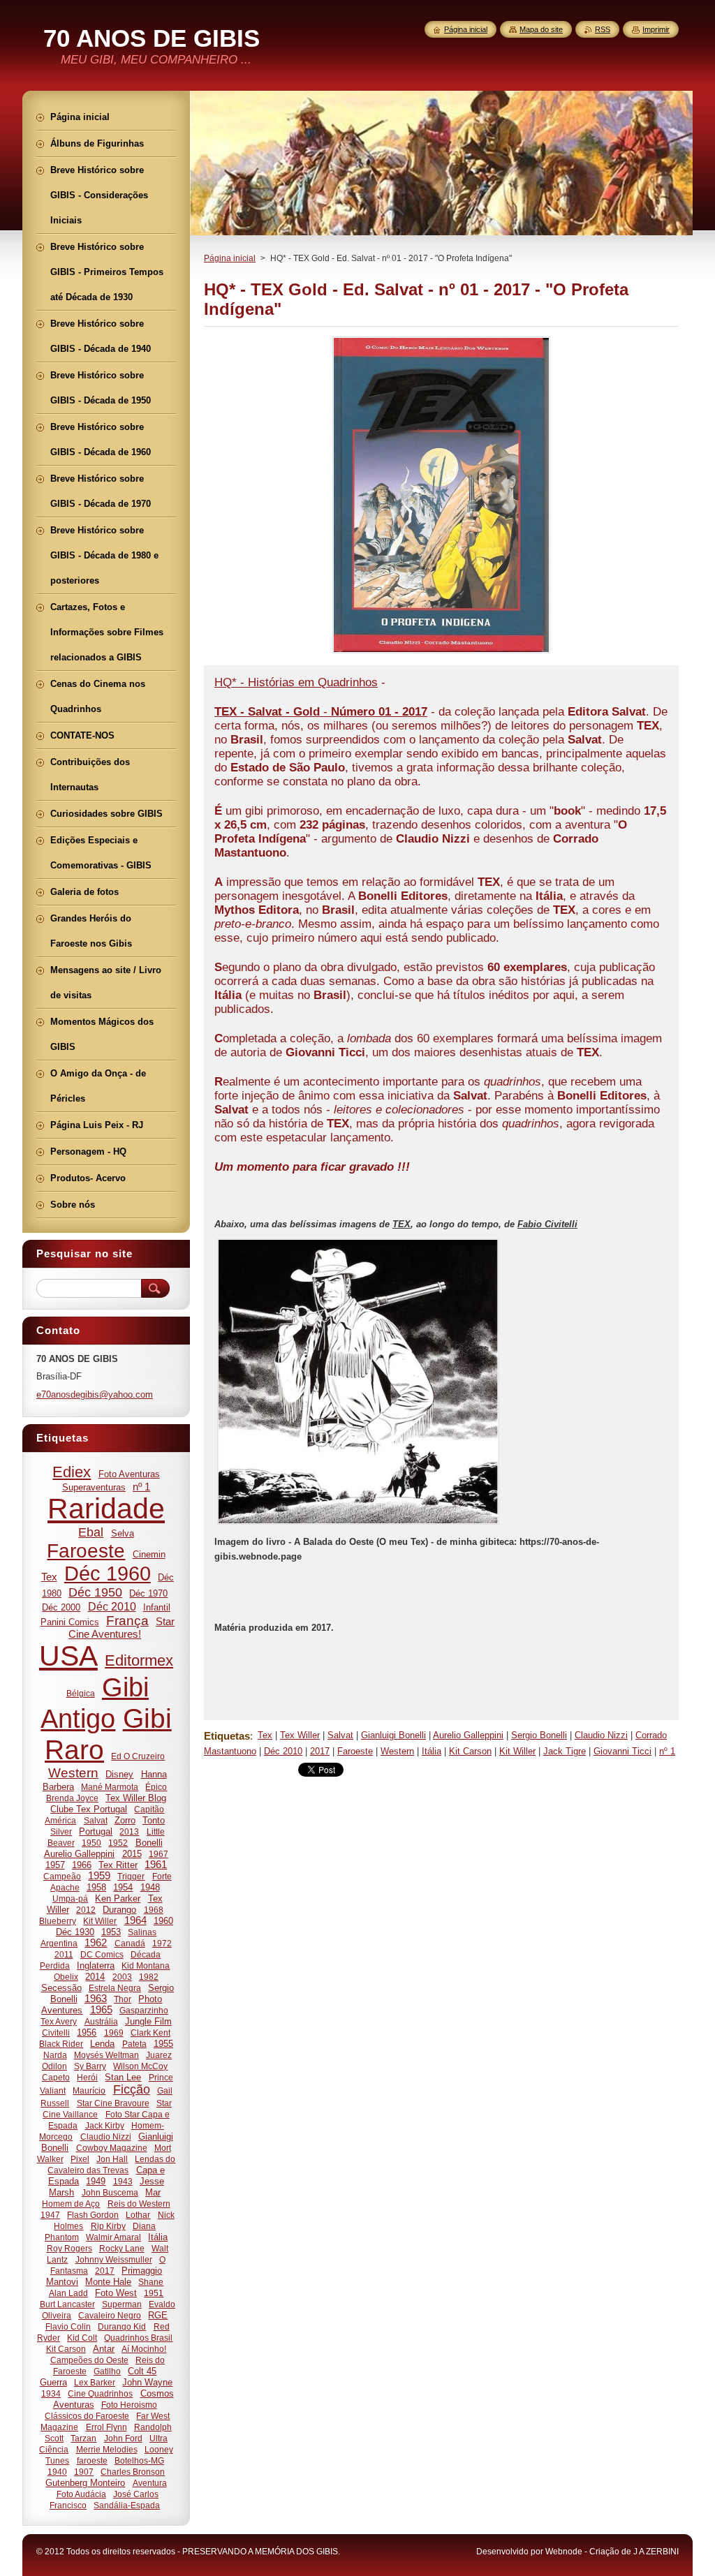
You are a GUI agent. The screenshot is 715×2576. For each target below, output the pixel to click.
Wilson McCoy (140, 2066)
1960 (163, 1921)
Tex (265, 1735)
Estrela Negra (115, 1988)
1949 (96, 2181)
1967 (159, 1854)
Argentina (59, 1943)
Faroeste (355, 1751)
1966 (82, 1865)
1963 (96, 1999)
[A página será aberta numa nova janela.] (441, 653)
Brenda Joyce (72, 1798)
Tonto (154, 1820)
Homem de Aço (71, 2204)
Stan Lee (123, 2077)
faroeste (92, 2460)
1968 (154, 1910)
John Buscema (110, 2192)
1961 (156, 1865)
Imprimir (656, 29)
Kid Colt (82, 2338)
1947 (50, 2215)
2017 (320, 1751)
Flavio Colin (68, 2326)
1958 (96, 1887)
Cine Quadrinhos (100, 2393)
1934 (51, 2393)
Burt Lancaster (67, 2304)
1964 (135, 1920)
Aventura (150, 2483)
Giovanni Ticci (622, 1751)
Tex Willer (300, 1735)
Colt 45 (142, 2371)
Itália (432, 1751)
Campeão (62, 1876)
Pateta (134, 2044)
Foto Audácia (81, 2494)
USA (68, 1656)
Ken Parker (118, 1898)
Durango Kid (122, 2326)
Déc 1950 (95, 1592)
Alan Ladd (68, 2293)
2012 (86, 1910)
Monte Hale (108, 2282)
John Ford (123, 2438)
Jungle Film (148, 2021)
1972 (162, 1943)
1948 (150, 1887)
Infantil (157, 1607)
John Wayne (147, 2382)
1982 (149, 1977)
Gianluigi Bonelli (393, 1735)
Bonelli (149, 1843)
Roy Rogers (69, 2248)
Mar (153, 2192)
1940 (57, 2472)
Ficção (132, 2089)
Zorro (125, 1820)
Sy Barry (90, 2066)
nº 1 (667, 1751)
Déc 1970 (148, 1593)
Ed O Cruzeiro (138, 1756)
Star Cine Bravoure (113, 2103)
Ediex (72, 1472)
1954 (123, 1887)
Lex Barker (95, 2382)
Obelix (66, 1977)
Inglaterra (96, 1966)
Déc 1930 (75, 1932)
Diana (144, 2226)
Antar (104, 2349)
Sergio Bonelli (539, 1735)
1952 (118, 1843)
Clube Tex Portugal (89, 1809)
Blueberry (58, 1921)
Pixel (80, 2159)
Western (397, 1751)
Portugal (96, 1831)
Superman (122, 2304)
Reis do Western (139, 2204)
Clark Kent (150, 2033)
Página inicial (230, 258)
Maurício (89, 2090)
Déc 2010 (283, 1751)
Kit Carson (470, 1751)
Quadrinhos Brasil (138, 2338)
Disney (119, 1774)
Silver (61, 1831)
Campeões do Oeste (89, 2360)
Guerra (53, 2382)
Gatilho (107, 2371)
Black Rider (61, 2044)
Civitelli (56, 2033)
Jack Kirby (105, 2125)
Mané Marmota (110, 1787)
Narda (55, 2055)
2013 (129, 1831)
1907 (84, 2472)
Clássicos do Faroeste (87, 2416)
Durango (119, 1910)
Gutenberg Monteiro (85, 2483)
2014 (95, 1977)
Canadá (130, 1943)
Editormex (139, 1660)
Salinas (142, 1932)
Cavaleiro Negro (110, 2315)
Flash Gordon (93, 2215)
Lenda (102, 2044)
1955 (163, 2044)
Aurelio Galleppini (468, 1735)
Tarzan (83, 2438)
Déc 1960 (108, 1574)
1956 (87, 2033)
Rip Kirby (108, 2226)
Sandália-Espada (127, 2505)
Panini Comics (70, 1622)
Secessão (61, 1988)
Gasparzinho (144, 2010)
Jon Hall (112, 2159)
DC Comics (102, 1954)
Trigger (131, 1876)
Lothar (138, 2215)
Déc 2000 (61, 1607)
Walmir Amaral (113, 2237)
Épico (156, 1787)
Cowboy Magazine (112, 2148)
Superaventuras (94, 1487)
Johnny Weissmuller (114, 2259)
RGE (158, 2315)
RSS (603, 29)
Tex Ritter (118, 1865)
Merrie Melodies (107, 2449)
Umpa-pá (70, 1898)
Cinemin (149, 1554)
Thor (123, 1999)
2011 (64, 1954)
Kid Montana (146, 1966)
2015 (132, 1854)
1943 (123, 2181)
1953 (111, 1932)
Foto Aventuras (129, 1474)
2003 (122, 1977)
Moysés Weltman (106, 2055)
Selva (123, 1533)
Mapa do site (541, 29)
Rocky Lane (122, 2248)
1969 (114, 2033)
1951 (154, 2293)
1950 (91, 1843)
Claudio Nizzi (601, 1735)
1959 (99, 1876)
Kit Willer (517, 1751)
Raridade (106, 1509)
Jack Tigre (565, 1751)
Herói (87, 2077)
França (127, 1621)
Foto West (116, 2293)
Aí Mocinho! (144, 2349)
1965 (101, 2010)
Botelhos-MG (139, 2460)
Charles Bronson (133, 2472)
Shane (151, 2282)
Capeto (56, 2077)
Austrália (101, 2021)
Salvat (340, 1735)
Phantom (62, 2237)
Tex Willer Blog (136, 1798)
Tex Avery (59, 2021)
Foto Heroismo (129, 2405)
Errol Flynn (106, 2427)
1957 (55, 1865)
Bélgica (81, 1693)
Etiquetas (227, 1736)
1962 (96, 1943)
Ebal (91, 1532)
